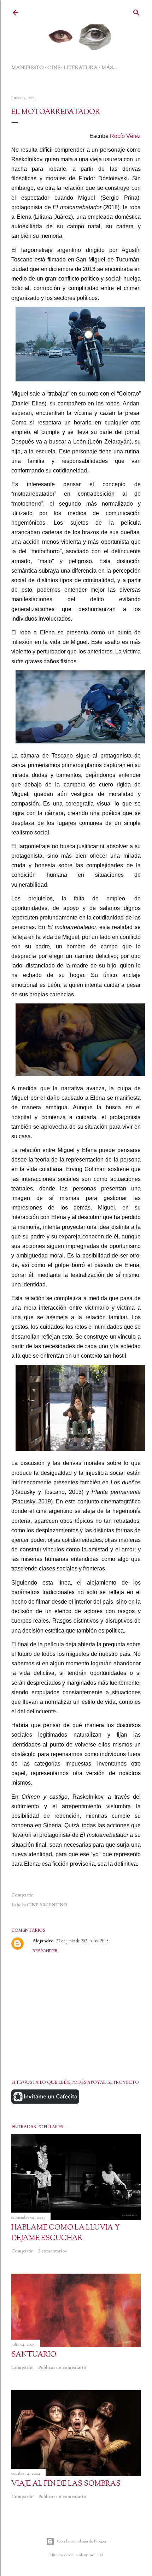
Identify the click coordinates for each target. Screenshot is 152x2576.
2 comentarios (52, 2251)
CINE (54, 68)
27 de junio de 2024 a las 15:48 (82, 1941)
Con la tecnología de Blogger (82, 2541)
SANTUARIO (34, 2355)
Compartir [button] (22, 1895)
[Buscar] (136, 12)
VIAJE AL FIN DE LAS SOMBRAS (66, 2484)
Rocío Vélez (125, 136)
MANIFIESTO (28, 68)
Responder (45, 1951)
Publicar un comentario (62, 2367)
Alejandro (43, 1941)
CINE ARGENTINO (47, 1905)
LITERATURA (81, 68)
